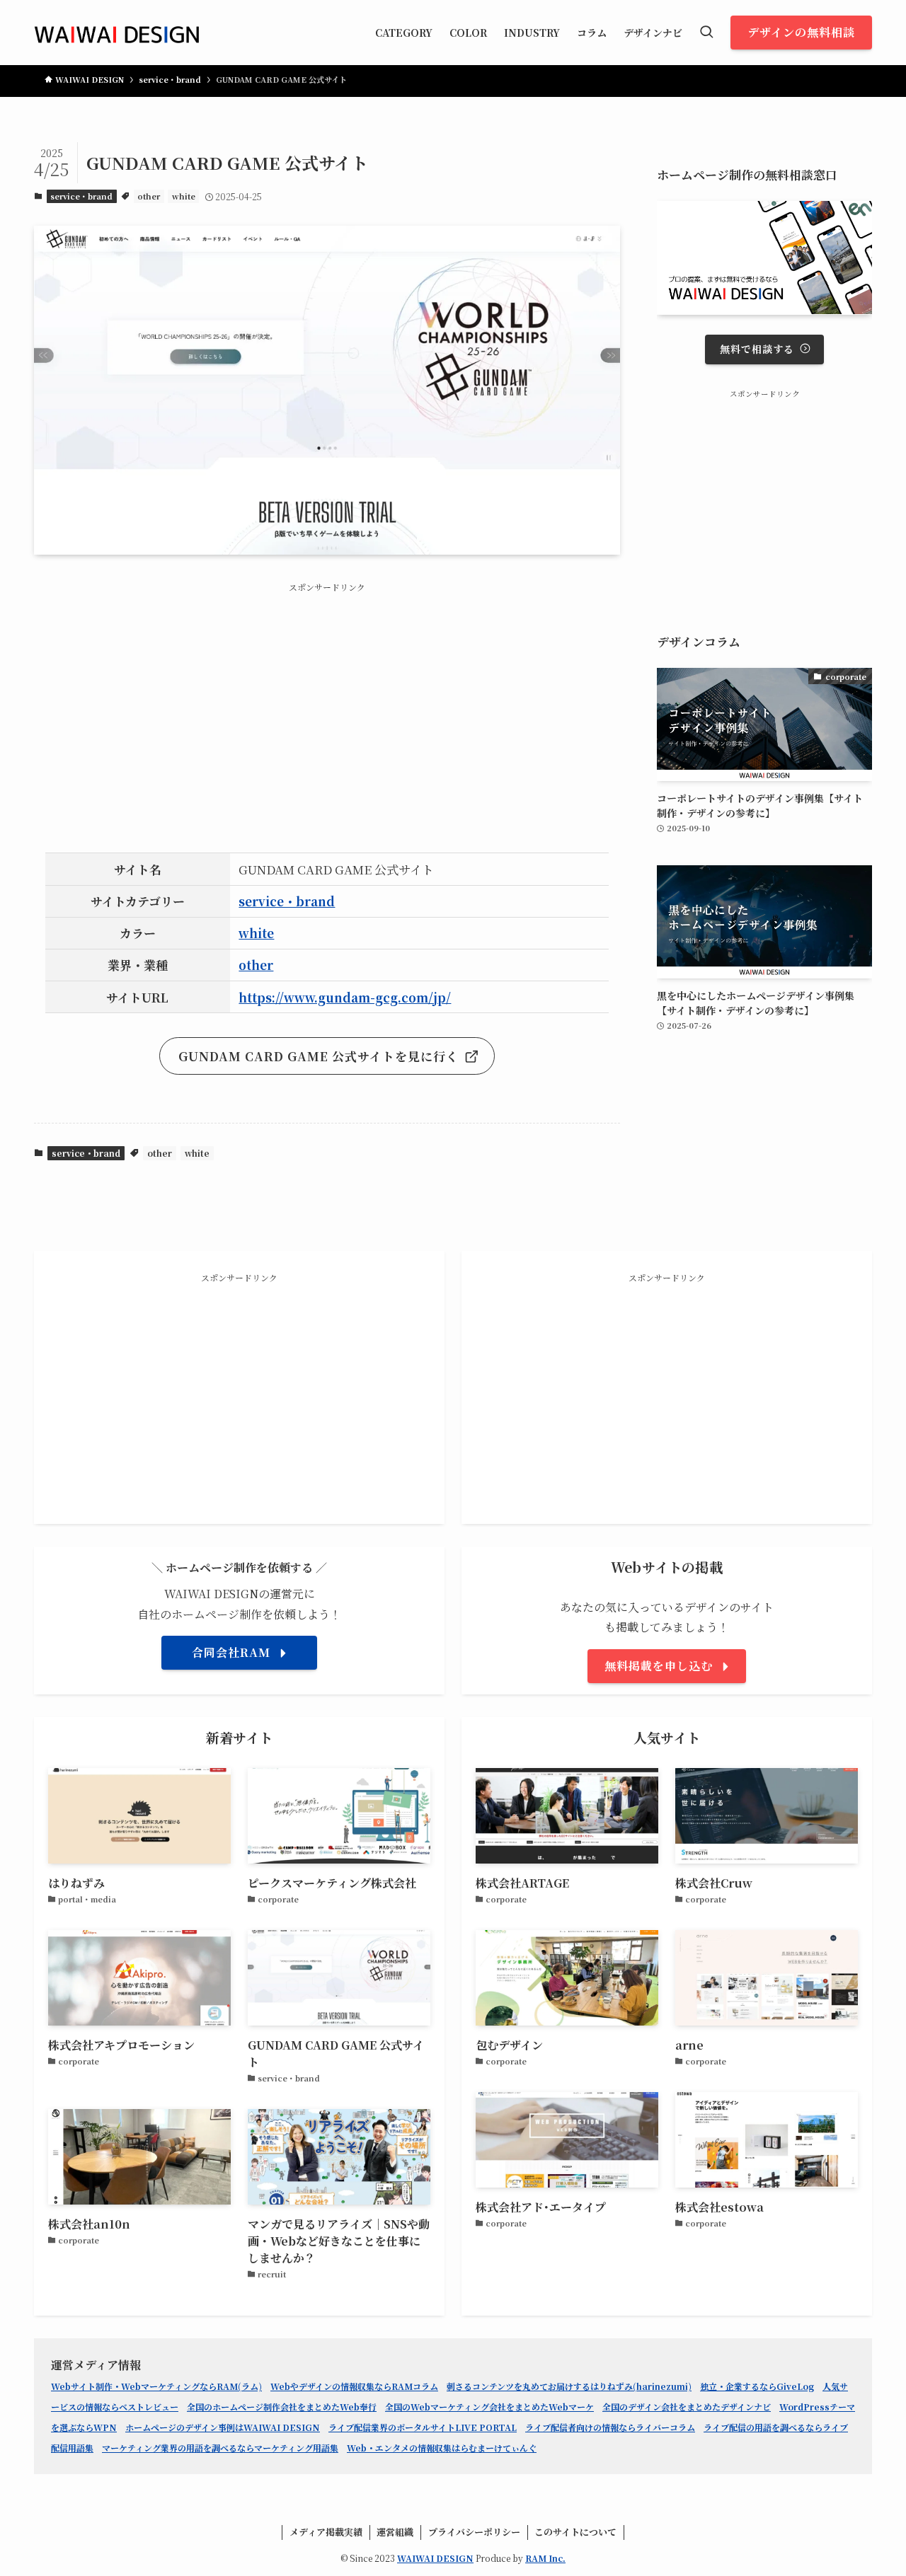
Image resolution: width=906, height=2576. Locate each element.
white (184, 196)
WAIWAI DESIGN (435, 2558)
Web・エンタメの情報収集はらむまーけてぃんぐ (442, 2448)
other (149, 196)
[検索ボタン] (706, 33)
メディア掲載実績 (326, 2532)
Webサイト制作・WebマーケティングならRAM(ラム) (156, 2386)
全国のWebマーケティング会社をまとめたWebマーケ (489, 2407)
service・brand (81, 196)
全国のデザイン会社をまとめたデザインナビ (687, 2407)
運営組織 (395, 2532)
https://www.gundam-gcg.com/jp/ (345, 997)
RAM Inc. (545, 2558)
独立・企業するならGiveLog (757, 2386)
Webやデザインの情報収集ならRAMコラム (354, 2386)
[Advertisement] (327, 705)
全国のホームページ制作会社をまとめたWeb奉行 (282, 2407)
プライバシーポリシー (474, 2532)
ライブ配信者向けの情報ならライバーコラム (610, 2427)
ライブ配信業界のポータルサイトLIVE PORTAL (423, 2427)
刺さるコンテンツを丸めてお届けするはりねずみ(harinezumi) (569, 2386)
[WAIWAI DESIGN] (117, 33)
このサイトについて (575, 2532)
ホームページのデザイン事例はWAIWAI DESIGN (223, 2427)
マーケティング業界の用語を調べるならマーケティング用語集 (220, 2448)
